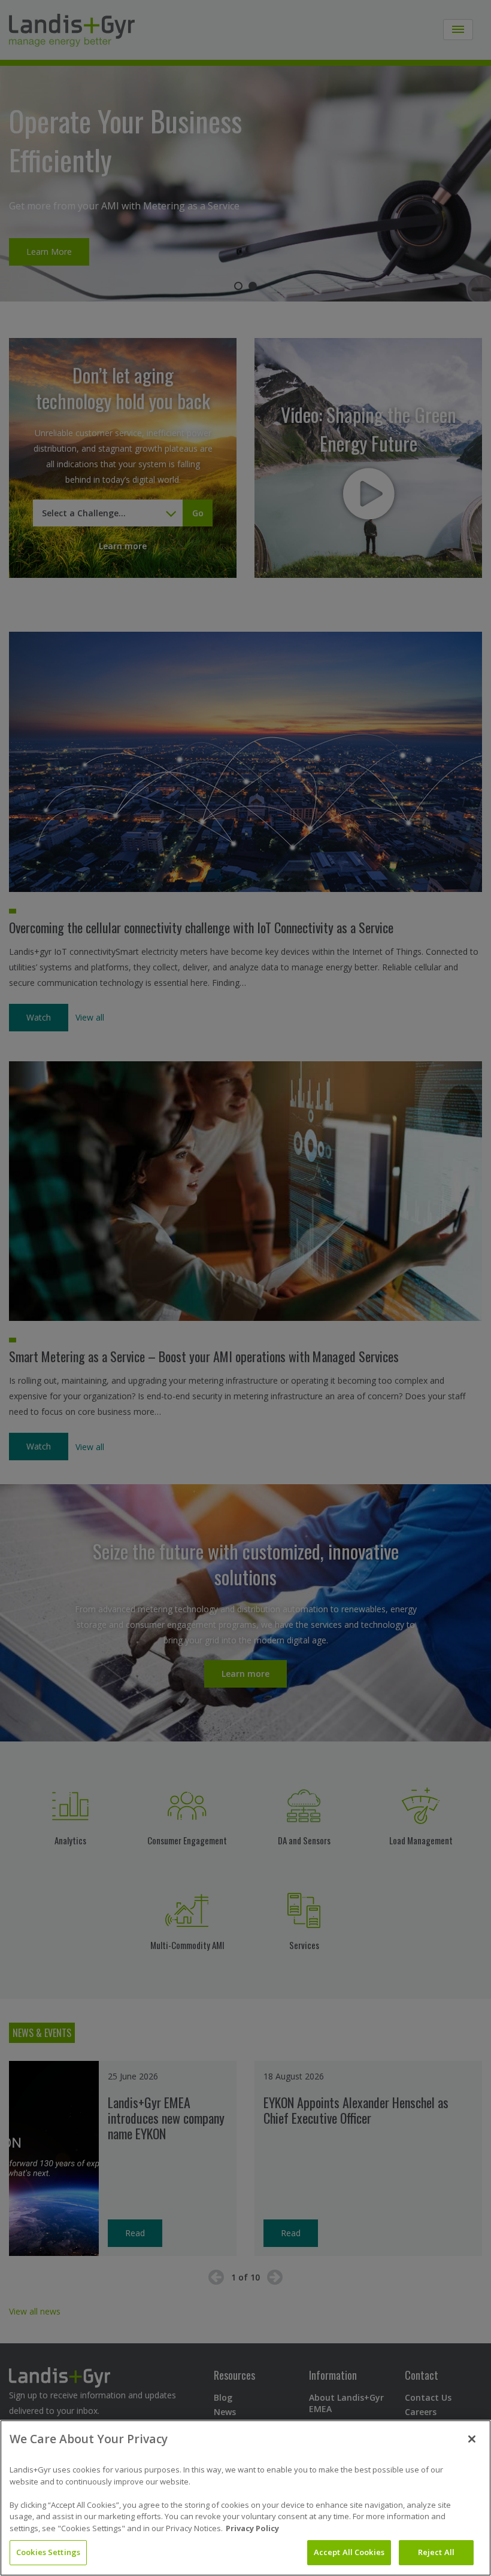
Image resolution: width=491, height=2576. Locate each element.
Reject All (436, 2552)
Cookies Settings (48, 2552)
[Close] (472, 2439)
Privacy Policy (252, 2528)
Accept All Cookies (349, 2552)
